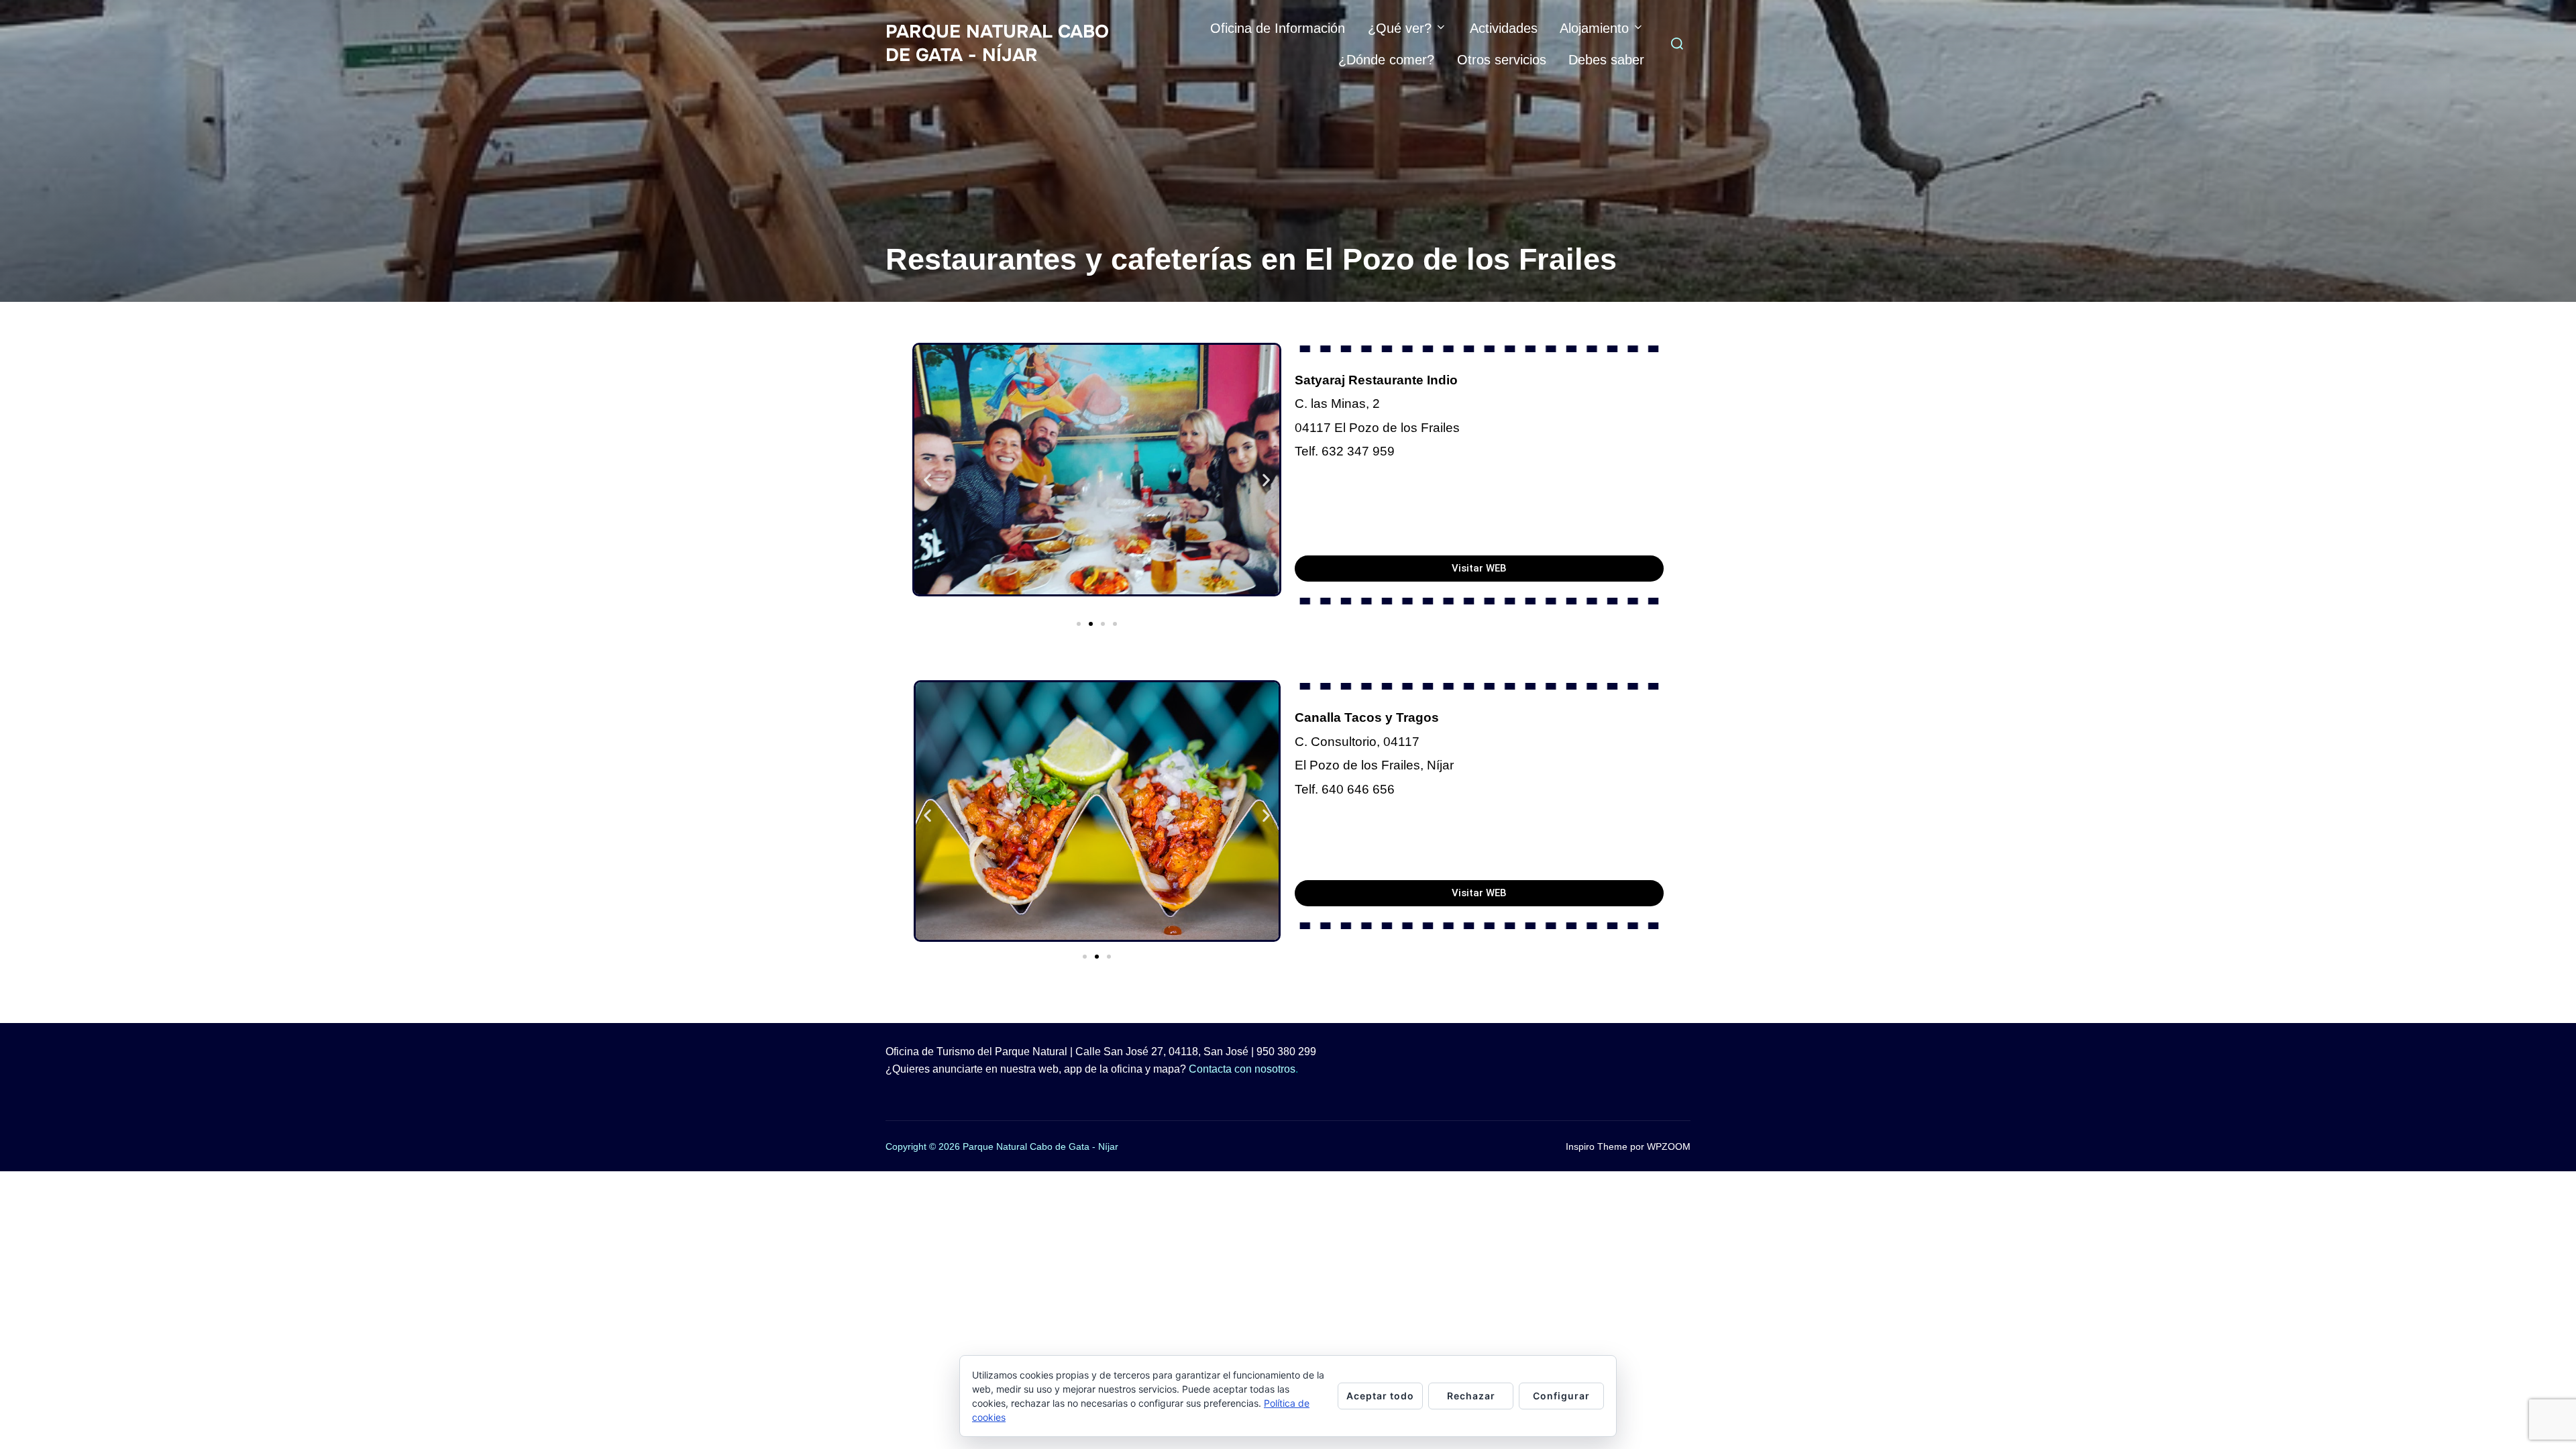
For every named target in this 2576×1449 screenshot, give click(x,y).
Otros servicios (1502, 60)
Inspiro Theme (1597, 1146)
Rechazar (1471, 1396)
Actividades (1504, 28)
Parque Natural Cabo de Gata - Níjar (997, 43)
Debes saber (1606, 60)
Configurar (1561, 1396)
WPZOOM (1669, 1146)
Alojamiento (1594, 28)
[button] (927, 479)
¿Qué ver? (1400, 28)
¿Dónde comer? (1386, 60)
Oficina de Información (1278, 28)
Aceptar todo (1380, 1396)
